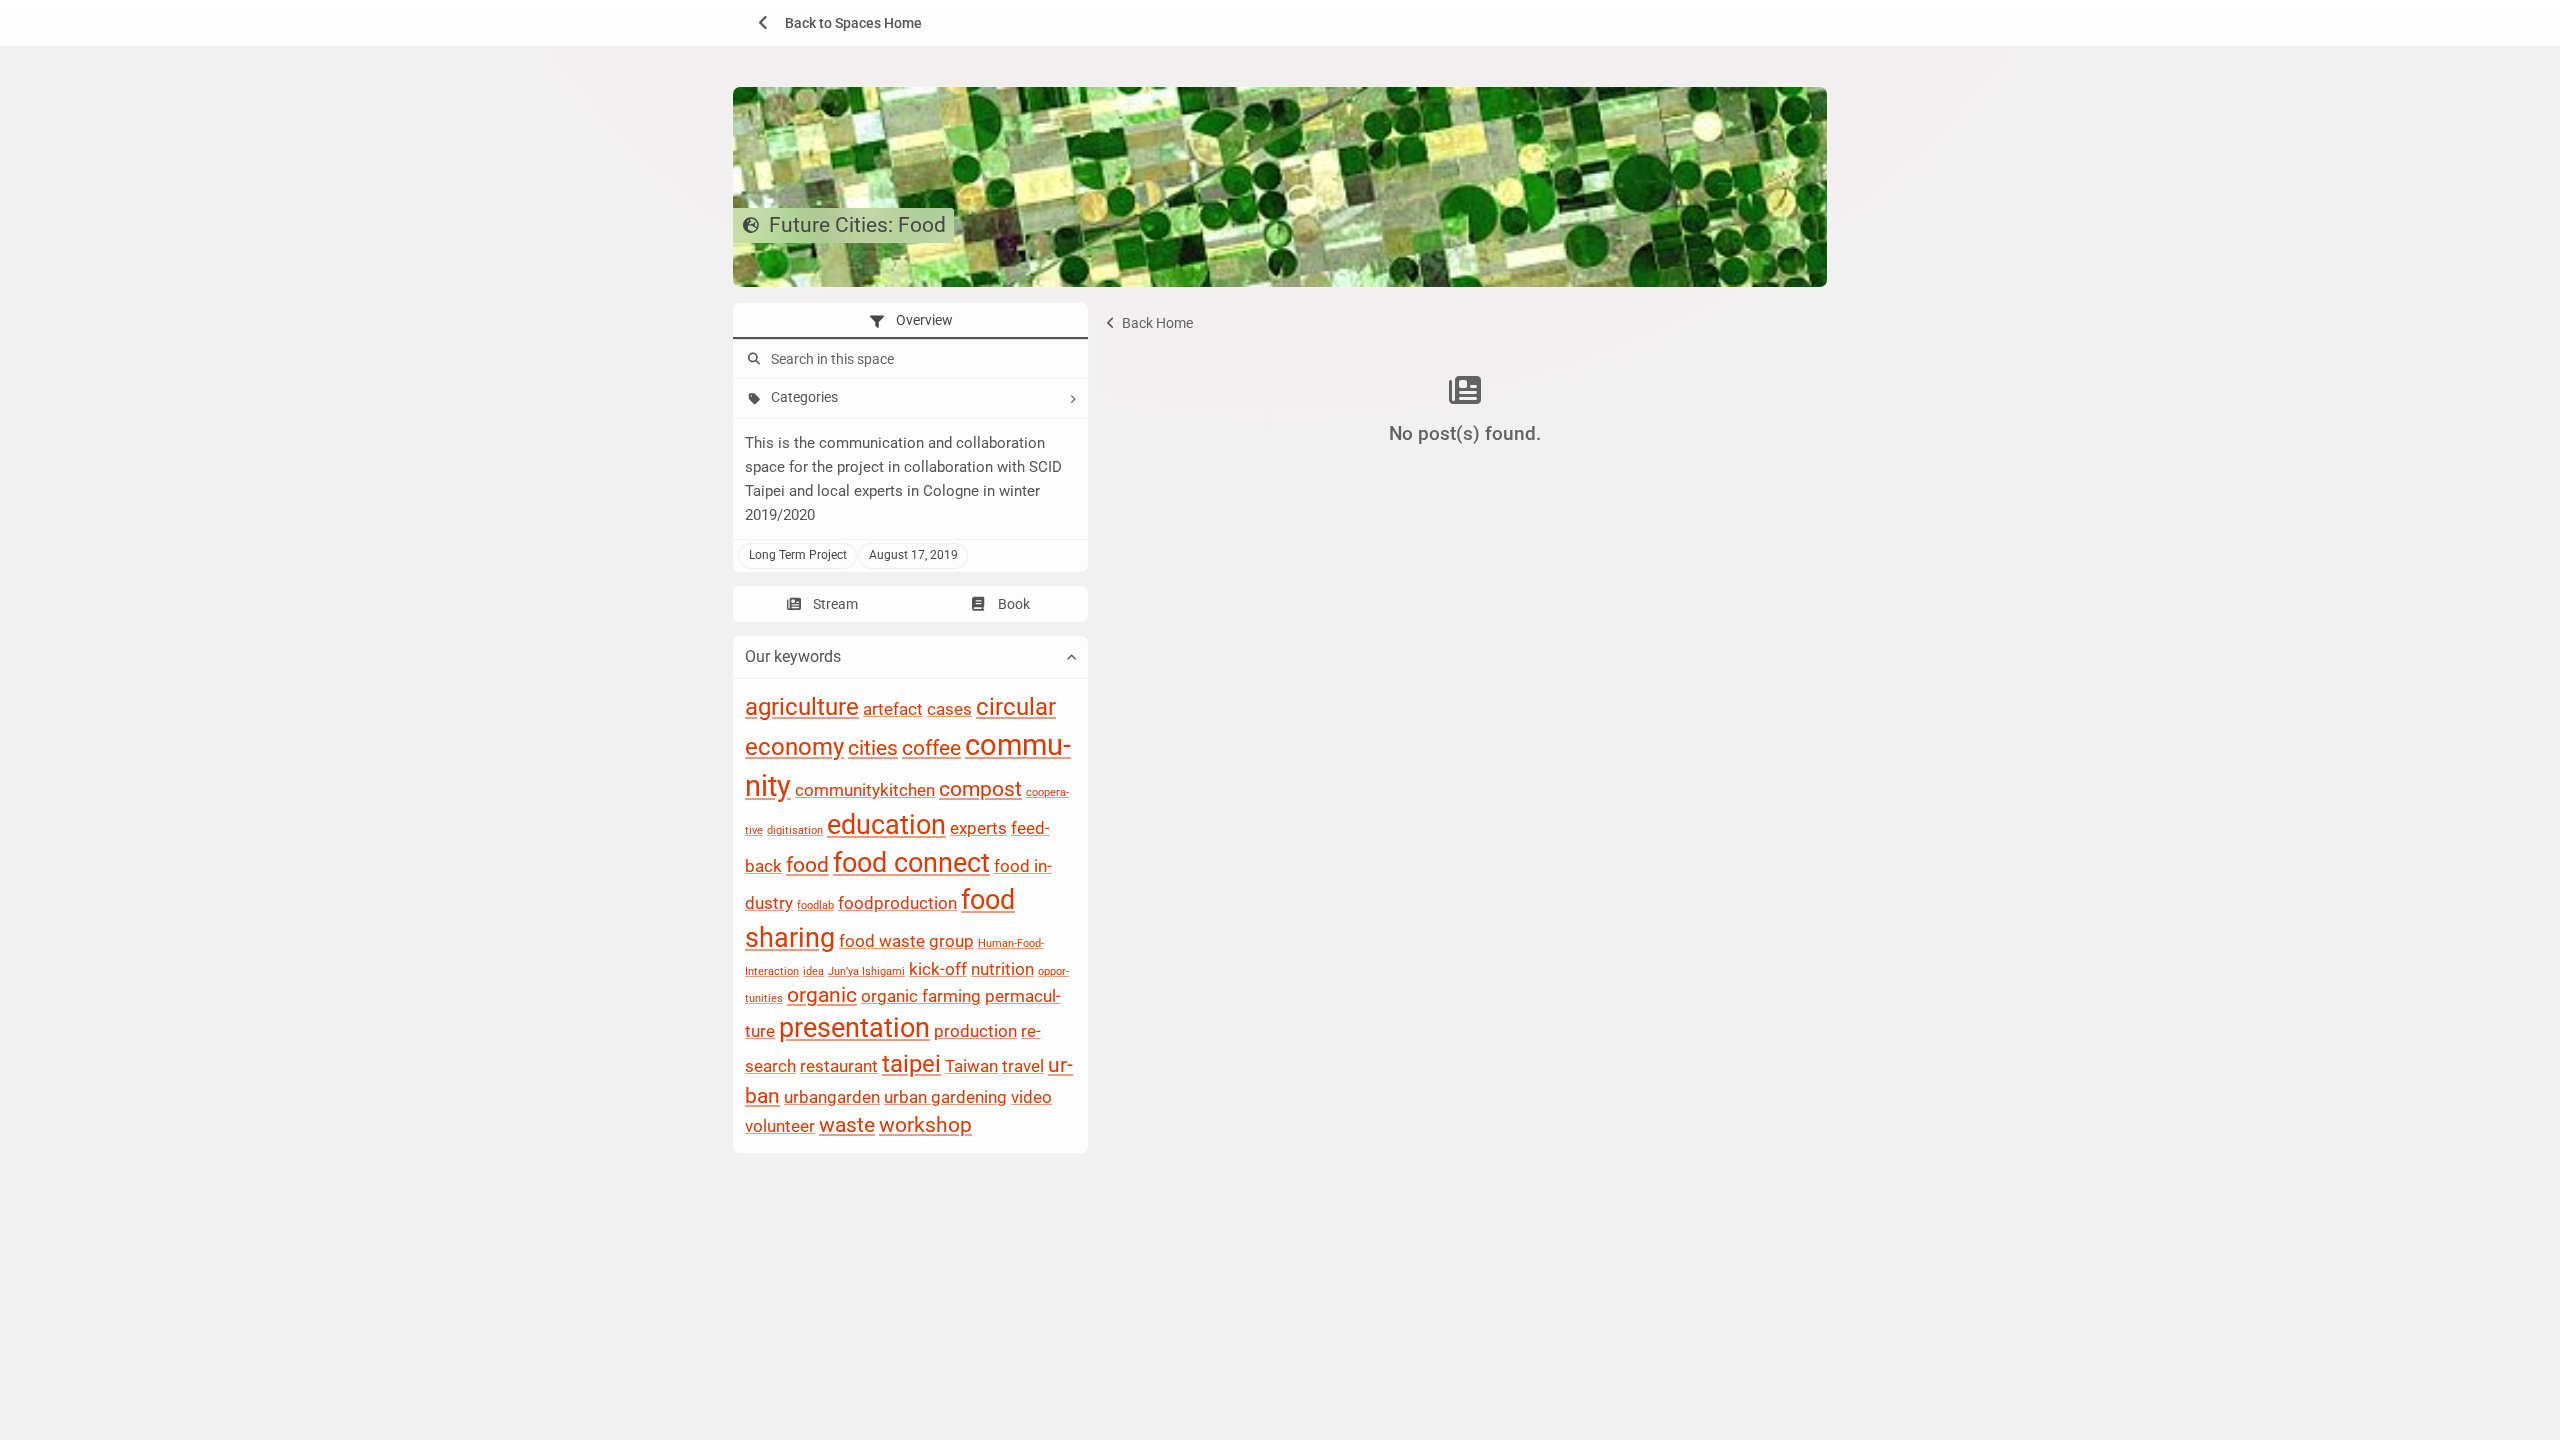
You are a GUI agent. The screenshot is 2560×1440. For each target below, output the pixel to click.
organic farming (921, 997)
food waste (882, 941)
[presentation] (910, 321)
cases (949, 709)
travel (1023, 1067)
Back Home (1156, 323)
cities (873, 748)
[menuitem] (833, 23)
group (951, 941)
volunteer (780, 1127)
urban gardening (945, 1098)
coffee (931, 748)
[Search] (752, 360)
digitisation (795, 830)
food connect (911, 863)
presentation (854, 1029)
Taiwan (971, 1067)
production (975, 1032)
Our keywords (793, 657)
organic (822, 996)
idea (813, 971)
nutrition (1002, 969)
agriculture (802, 707)
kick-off (938, 969)
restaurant (839, 1067)
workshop (925, 1126)
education (886, 825)
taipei (911, 1065)
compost (980, 789)
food (807, 865)
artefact (893, 709)
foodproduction (897, 904)
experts (978, 828)
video (1031, 1098)
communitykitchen (865, 790)
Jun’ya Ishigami (866, 971)
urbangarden (832, 1098)
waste (847, 1126)
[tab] (910, 321)
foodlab (815, 906)
